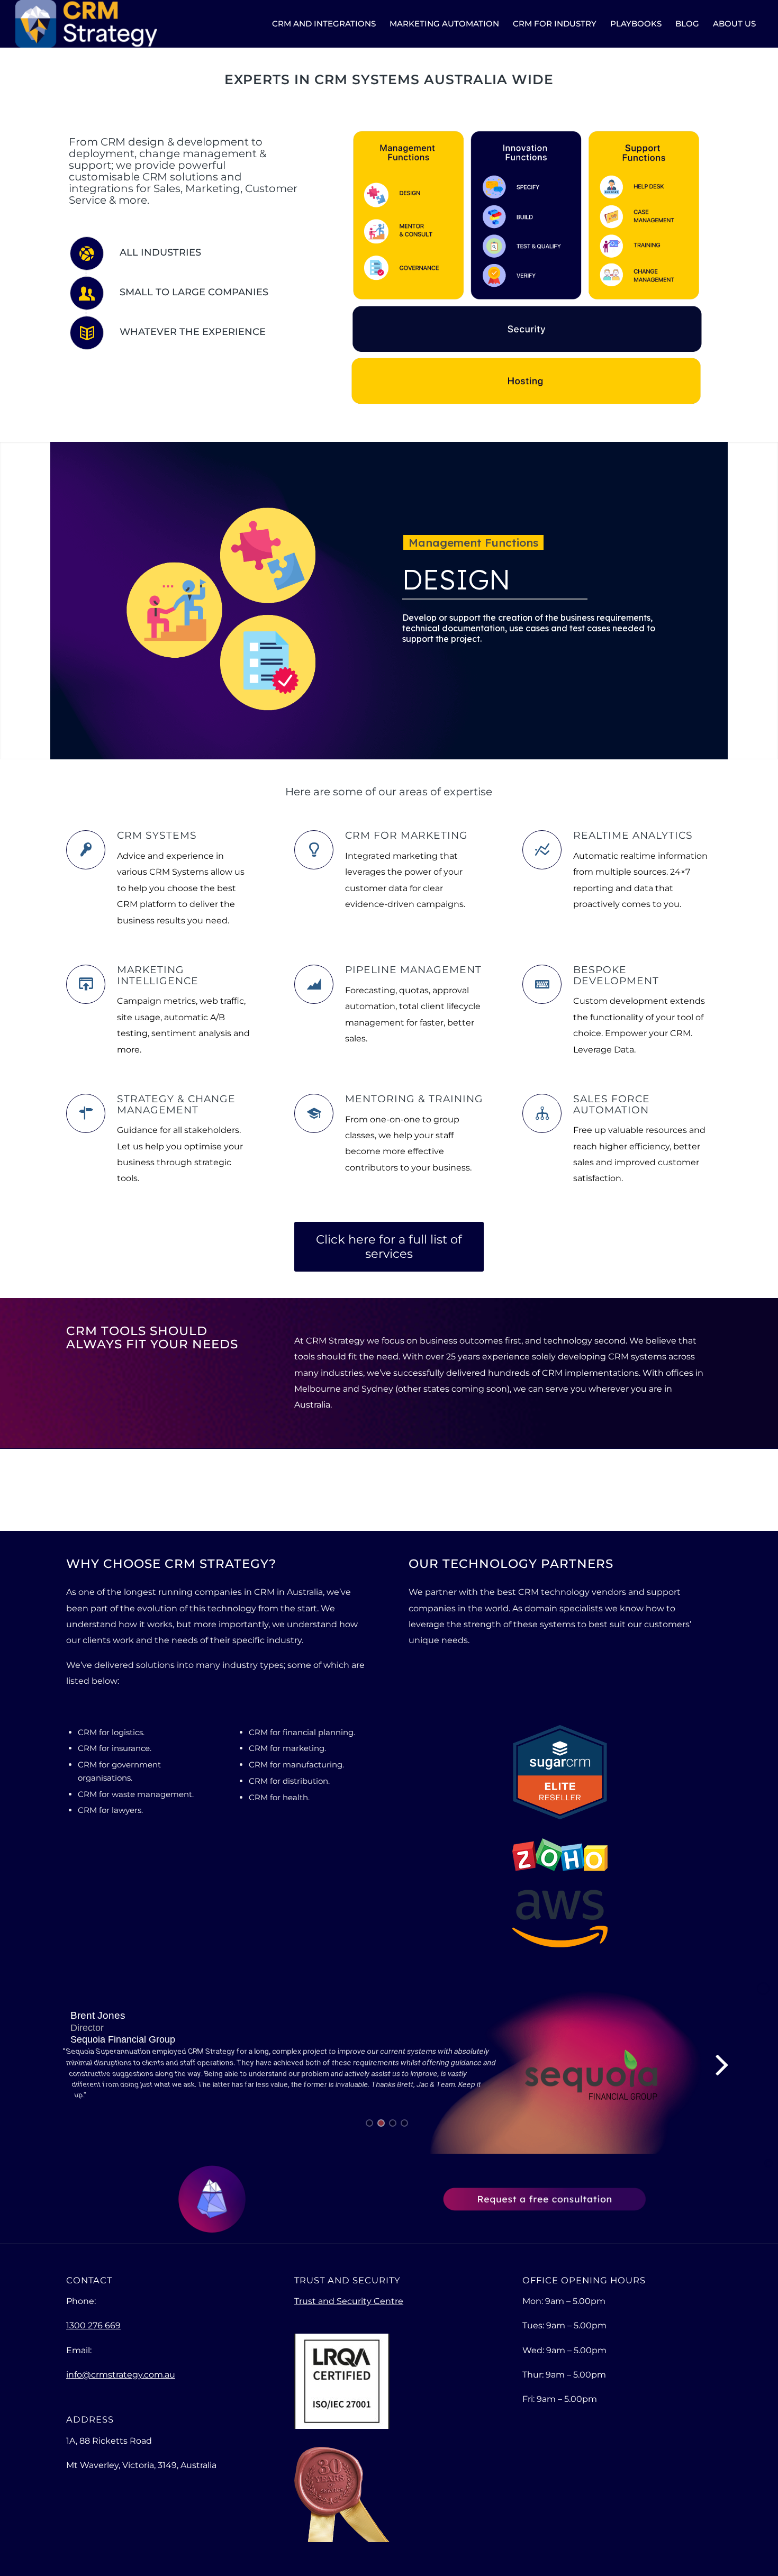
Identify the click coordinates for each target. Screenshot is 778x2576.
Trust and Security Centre (349, 2301)
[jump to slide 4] (404, 2123)
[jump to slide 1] (369, 2123)
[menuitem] (324, 24)
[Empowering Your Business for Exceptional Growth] (86, 24)
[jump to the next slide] (722, 2064)
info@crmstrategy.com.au (121, 2375)
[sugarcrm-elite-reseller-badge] (560, 1772)
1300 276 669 (93, 2325)
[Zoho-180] (560, 1855)
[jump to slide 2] (381, 2123)
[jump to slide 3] (393, 2123)
